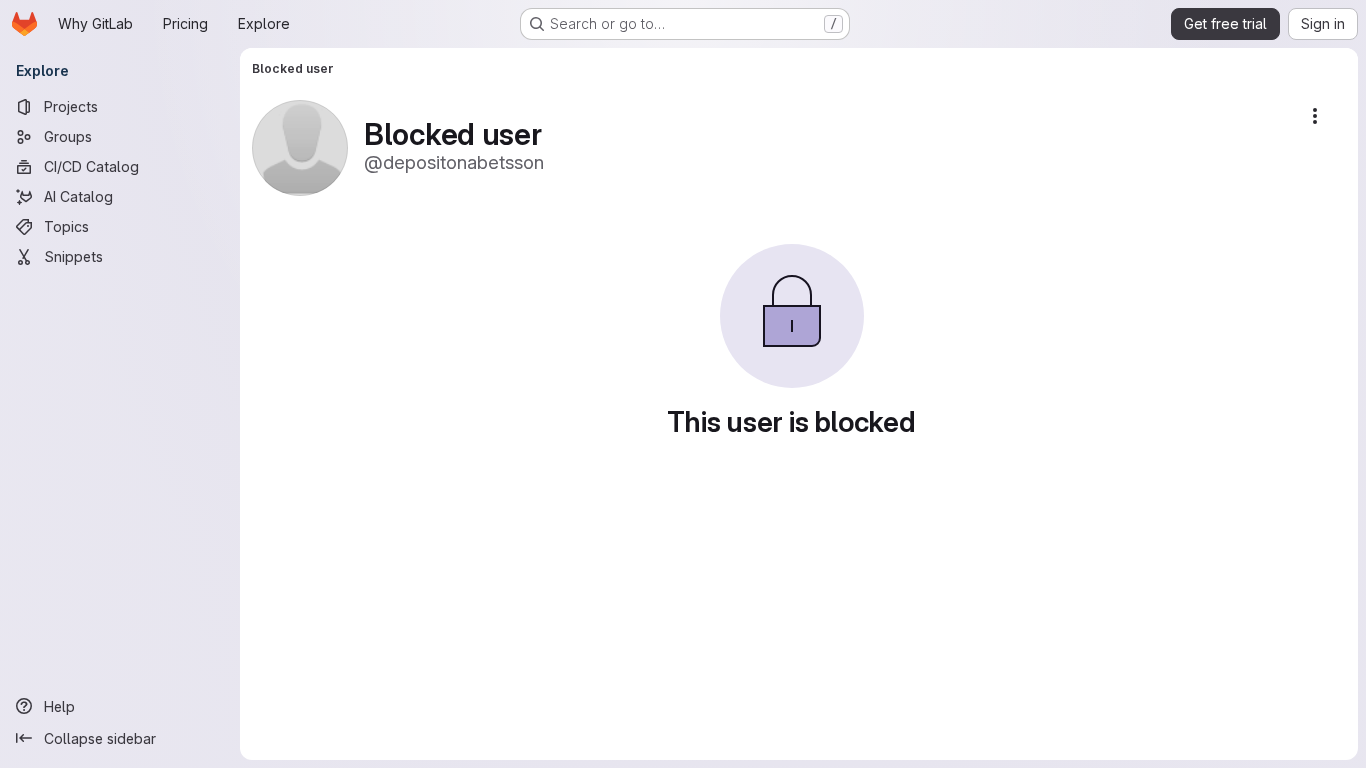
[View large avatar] (300, 146)
